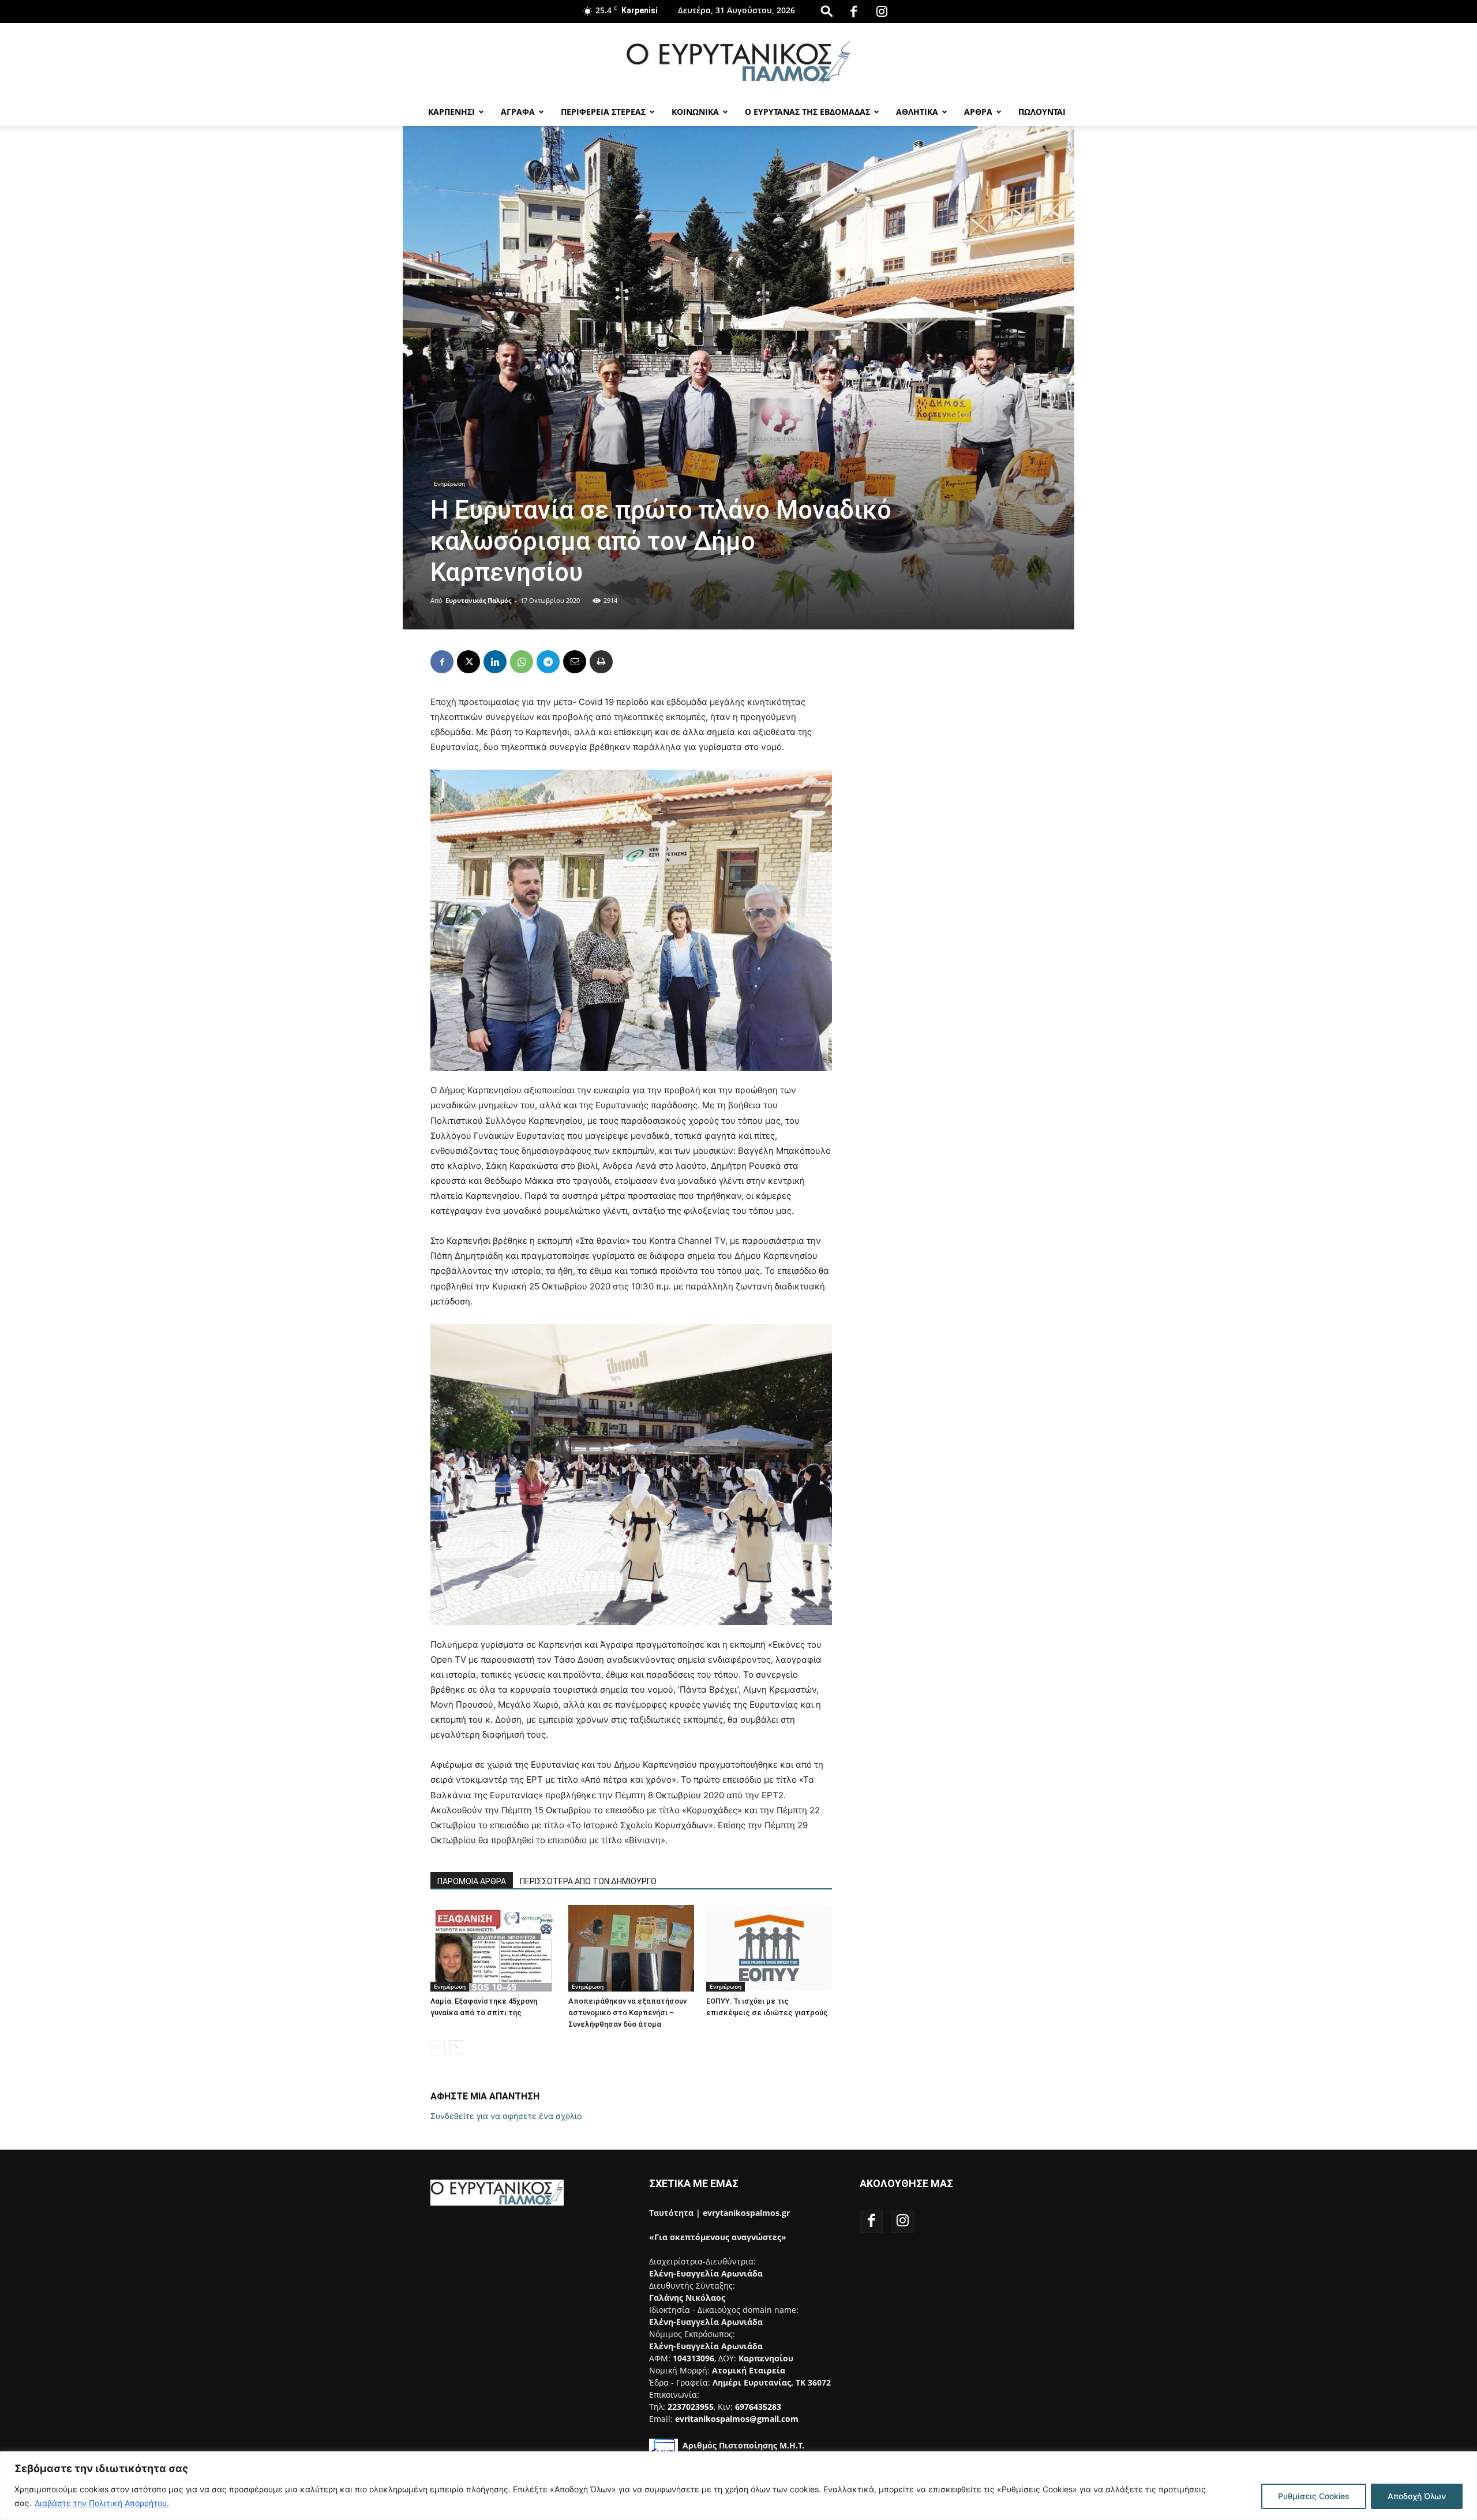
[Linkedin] (495, 662)
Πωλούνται (1042, 112)
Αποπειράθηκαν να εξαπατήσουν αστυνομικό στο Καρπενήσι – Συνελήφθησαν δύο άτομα (627, 2013)
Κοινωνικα (695, 112)
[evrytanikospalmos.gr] (738, 61)
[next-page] (456, 2047)
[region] (738, 2486)
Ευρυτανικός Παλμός (478, 600)
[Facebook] (853, 12)
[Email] (575, 662)
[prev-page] (438, 2047)
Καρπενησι (451, 112)
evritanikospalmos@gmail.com (737, 2419)
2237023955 (691, 2407)
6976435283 (758, 2407)
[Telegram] (548, 662)
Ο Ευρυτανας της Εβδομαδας (807, 112)
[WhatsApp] (522, 662)
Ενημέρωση (449, 483)
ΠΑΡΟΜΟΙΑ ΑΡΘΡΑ (472, 1881)
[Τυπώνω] (601, 662)
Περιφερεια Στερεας (603, 112)
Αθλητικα (917, 112)
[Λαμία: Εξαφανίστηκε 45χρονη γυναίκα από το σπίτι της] (493, 1948)
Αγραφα (518, 112)
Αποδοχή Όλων (1417, 2496)
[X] (468, 662)
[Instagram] (882, 12)
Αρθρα (978, 112)
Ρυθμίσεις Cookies (1314, 2496)
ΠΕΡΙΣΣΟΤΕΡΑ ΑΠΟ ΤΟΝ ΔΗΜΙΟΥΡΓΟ (588, 1881)
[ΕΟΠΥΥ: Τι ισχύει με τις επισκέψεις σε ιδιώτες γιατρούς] (769, 1948)
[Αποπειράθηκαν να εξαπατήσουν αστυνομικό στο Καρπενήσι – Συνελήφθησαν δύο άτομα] (631, 1948)
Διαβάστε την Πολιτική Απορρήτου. (102, 2503)
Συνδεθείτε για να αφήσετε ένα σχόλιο (506, 2116)
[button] (827, 11)
